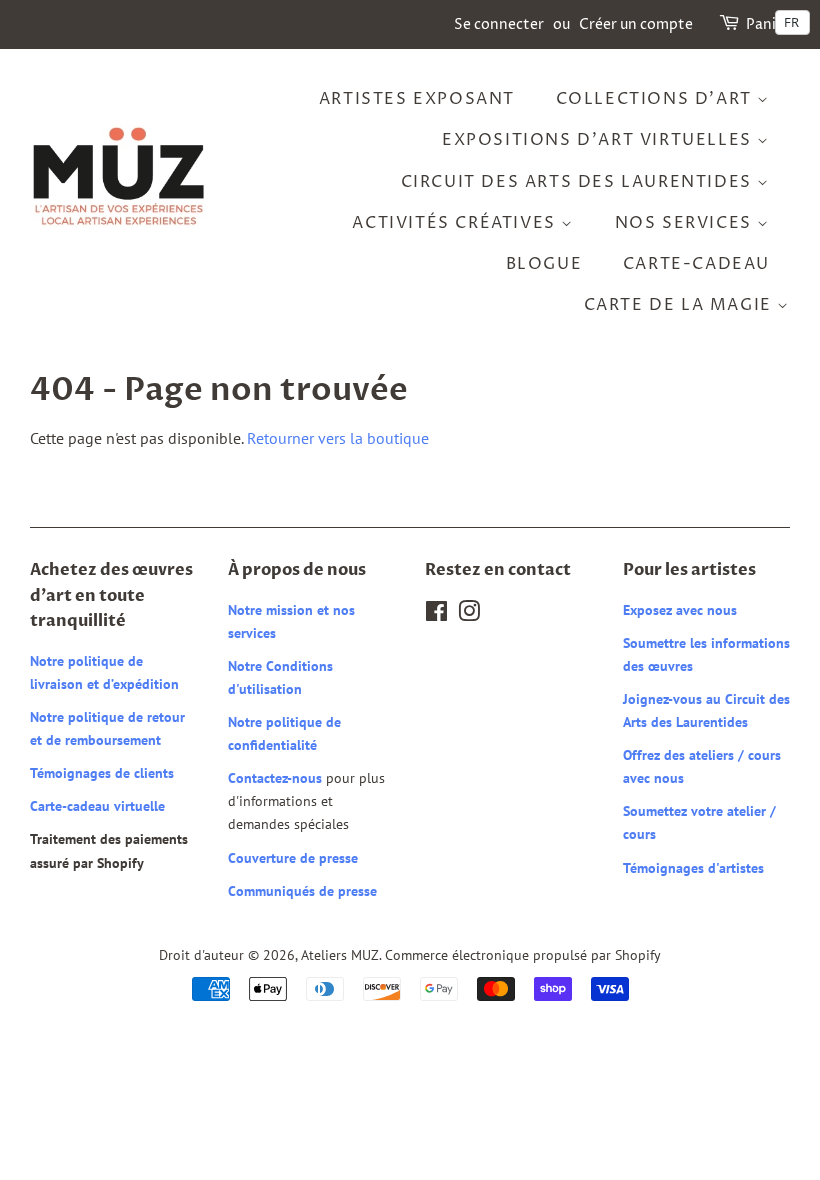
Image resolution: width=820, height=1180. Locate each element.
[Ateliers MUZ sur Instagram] (469, 615)
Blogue (544, 264)
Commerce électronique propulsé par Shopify (523, 955)
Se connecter (499, 24)
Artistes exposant (417, 99)
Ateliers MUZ (340, 955)
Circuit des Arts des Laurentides (579, 182)
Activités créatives (456, 223)
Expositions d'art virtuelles (599, 140)
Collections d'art (657, 99)
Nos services (686, 223)
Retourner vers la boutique (338, 438)
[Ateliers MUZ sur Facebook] (436, 615)
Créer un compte (636, 24)
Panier (768, 24)
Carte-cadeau (696, 264)
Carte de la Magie (681, 305)
